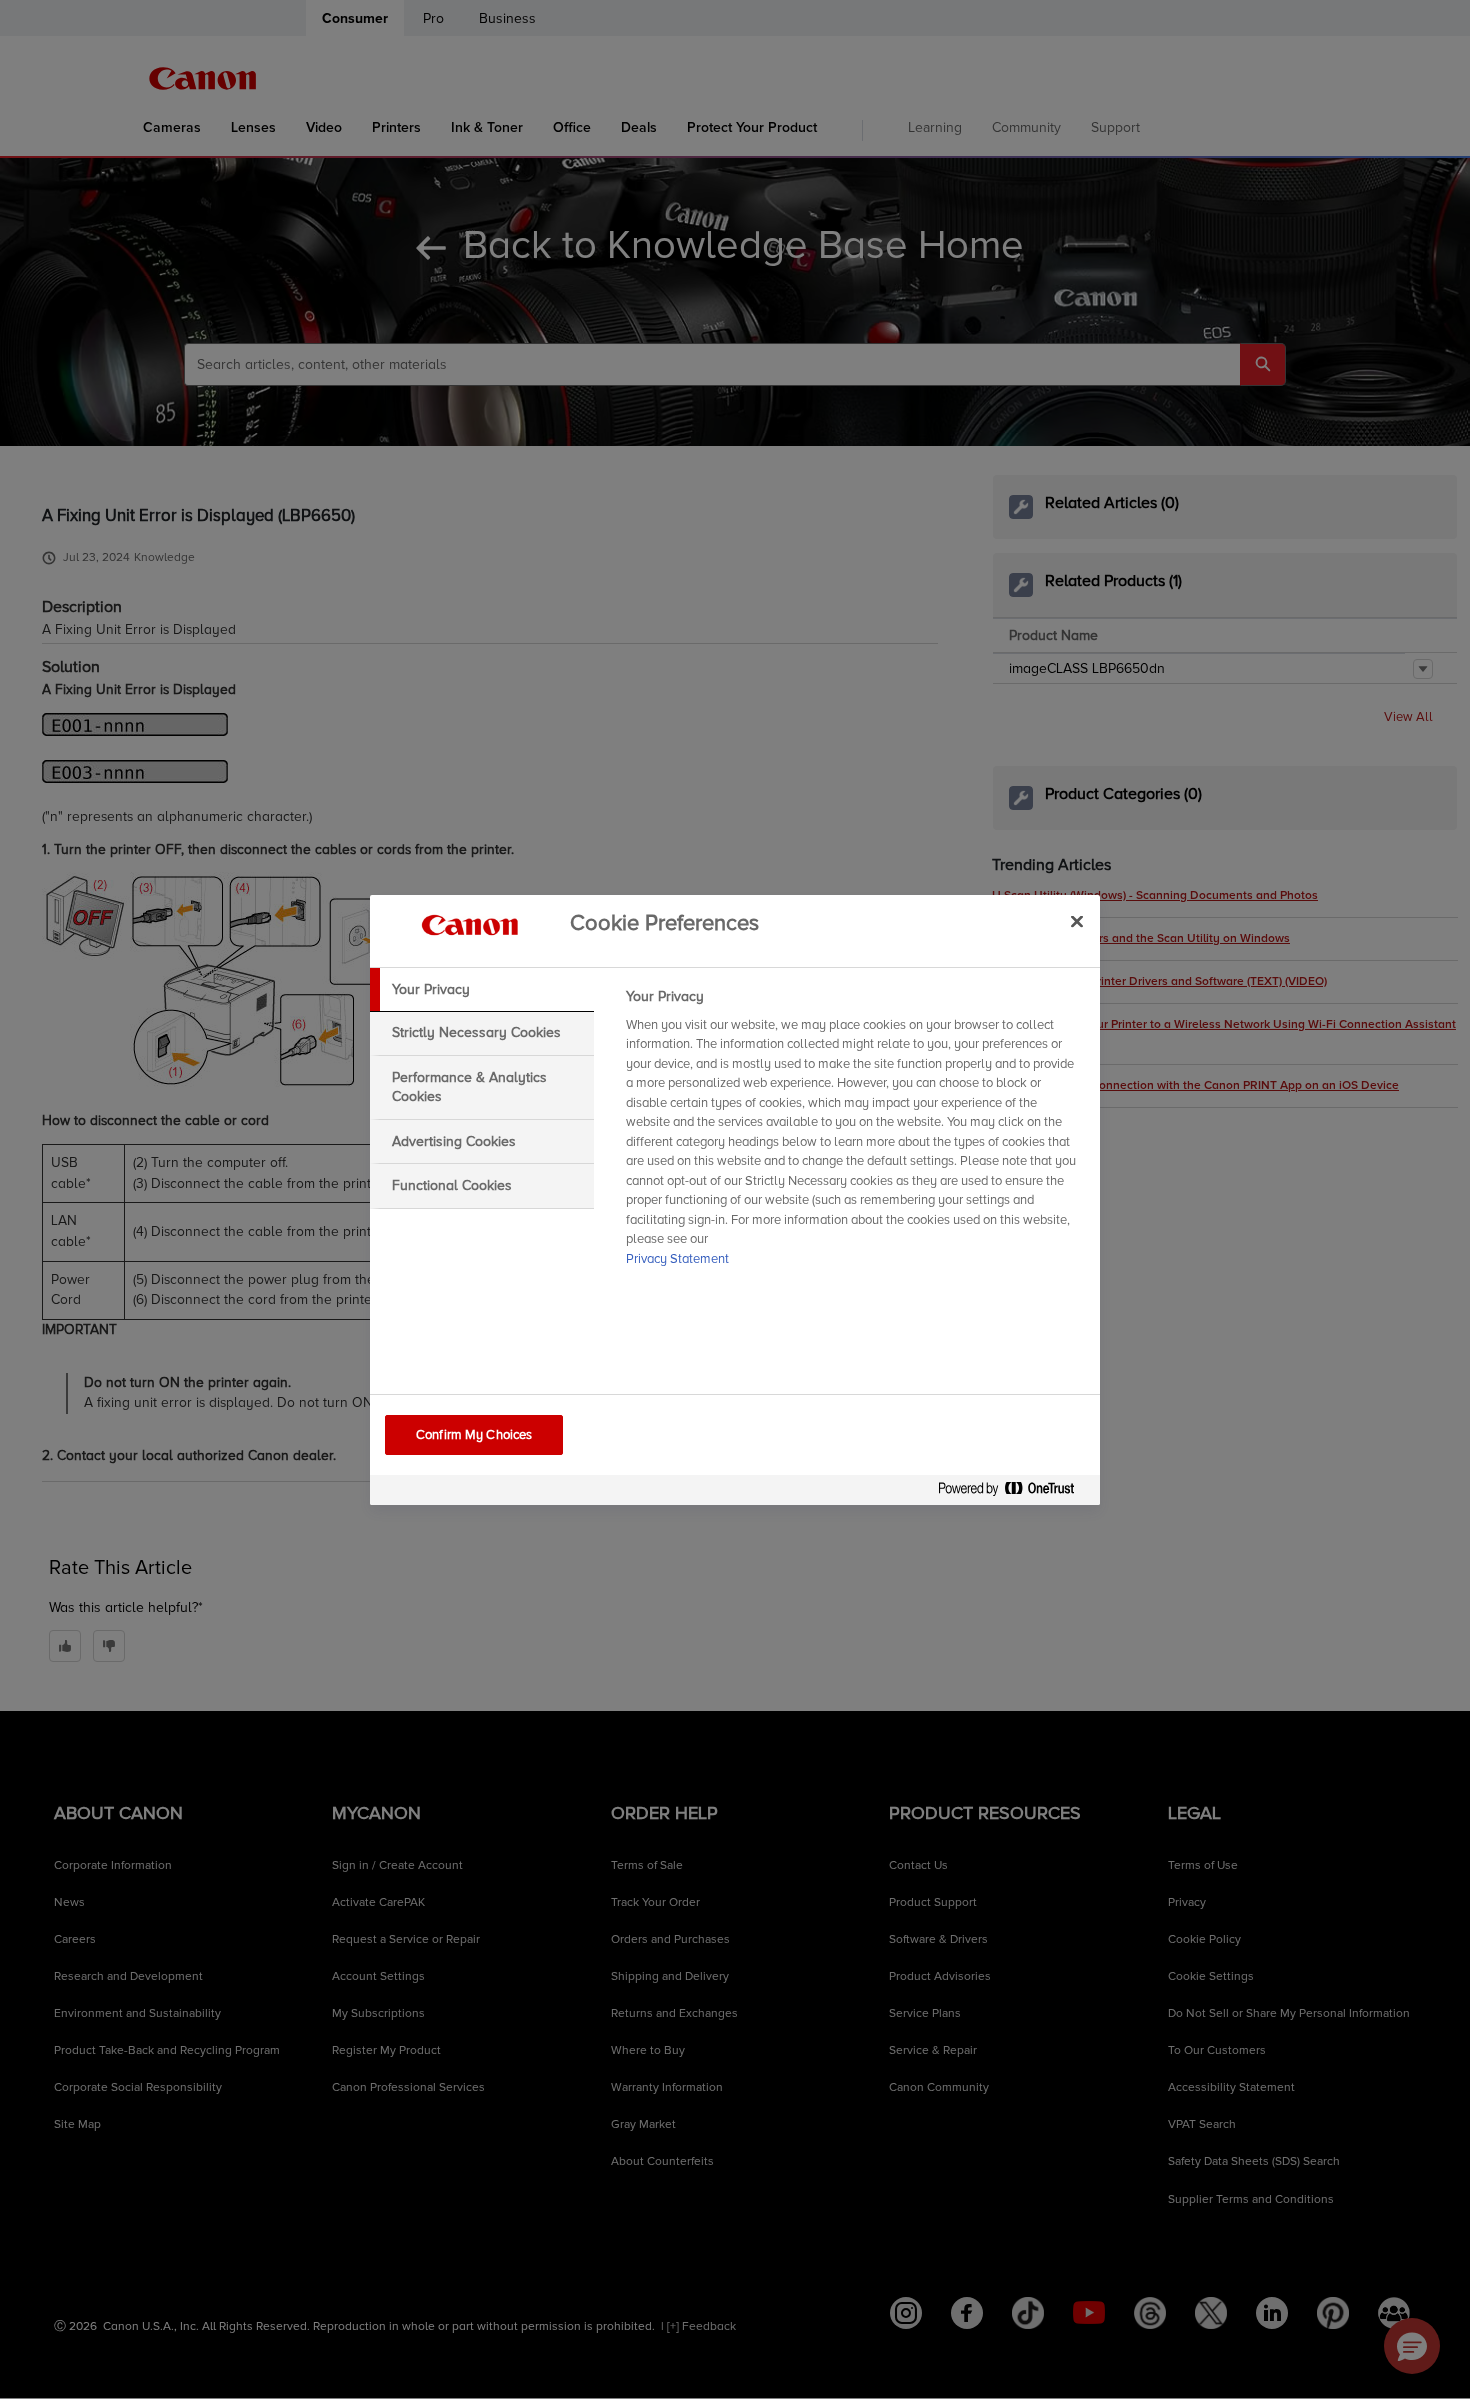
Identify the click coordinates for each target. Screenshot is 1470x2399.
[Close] (1077, 922)
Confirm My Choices (474, 1435)
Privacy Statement (677, 1259)
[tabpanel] (854, 1134)
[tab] (482, 990)
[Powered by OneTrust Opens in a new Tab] (1014, 1492)
